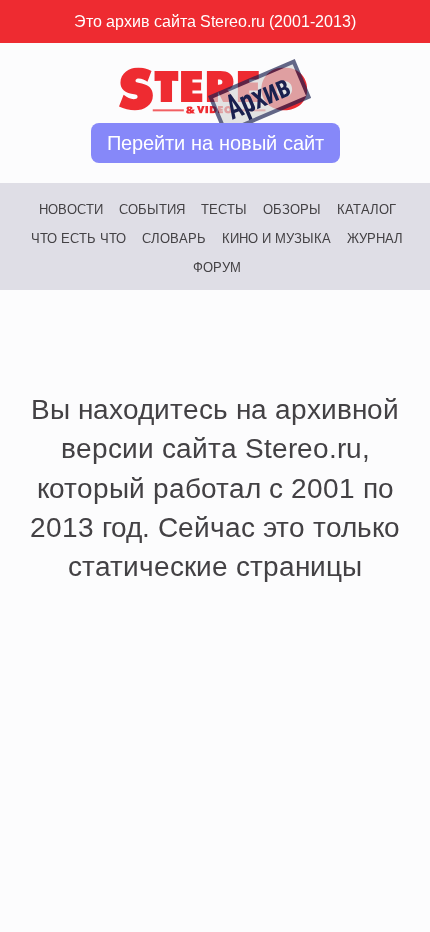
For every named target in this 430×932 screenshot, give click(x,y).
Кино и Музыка (276, 238)
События (152, 209)
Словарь (174, 238)
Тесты (224, 209)
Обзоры (292, 209)
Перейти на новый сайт (215, 143)
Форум (217, 267)
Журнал (375, 238)
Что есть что (78, 238)
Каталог (366, 209)
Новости (71, 209)
